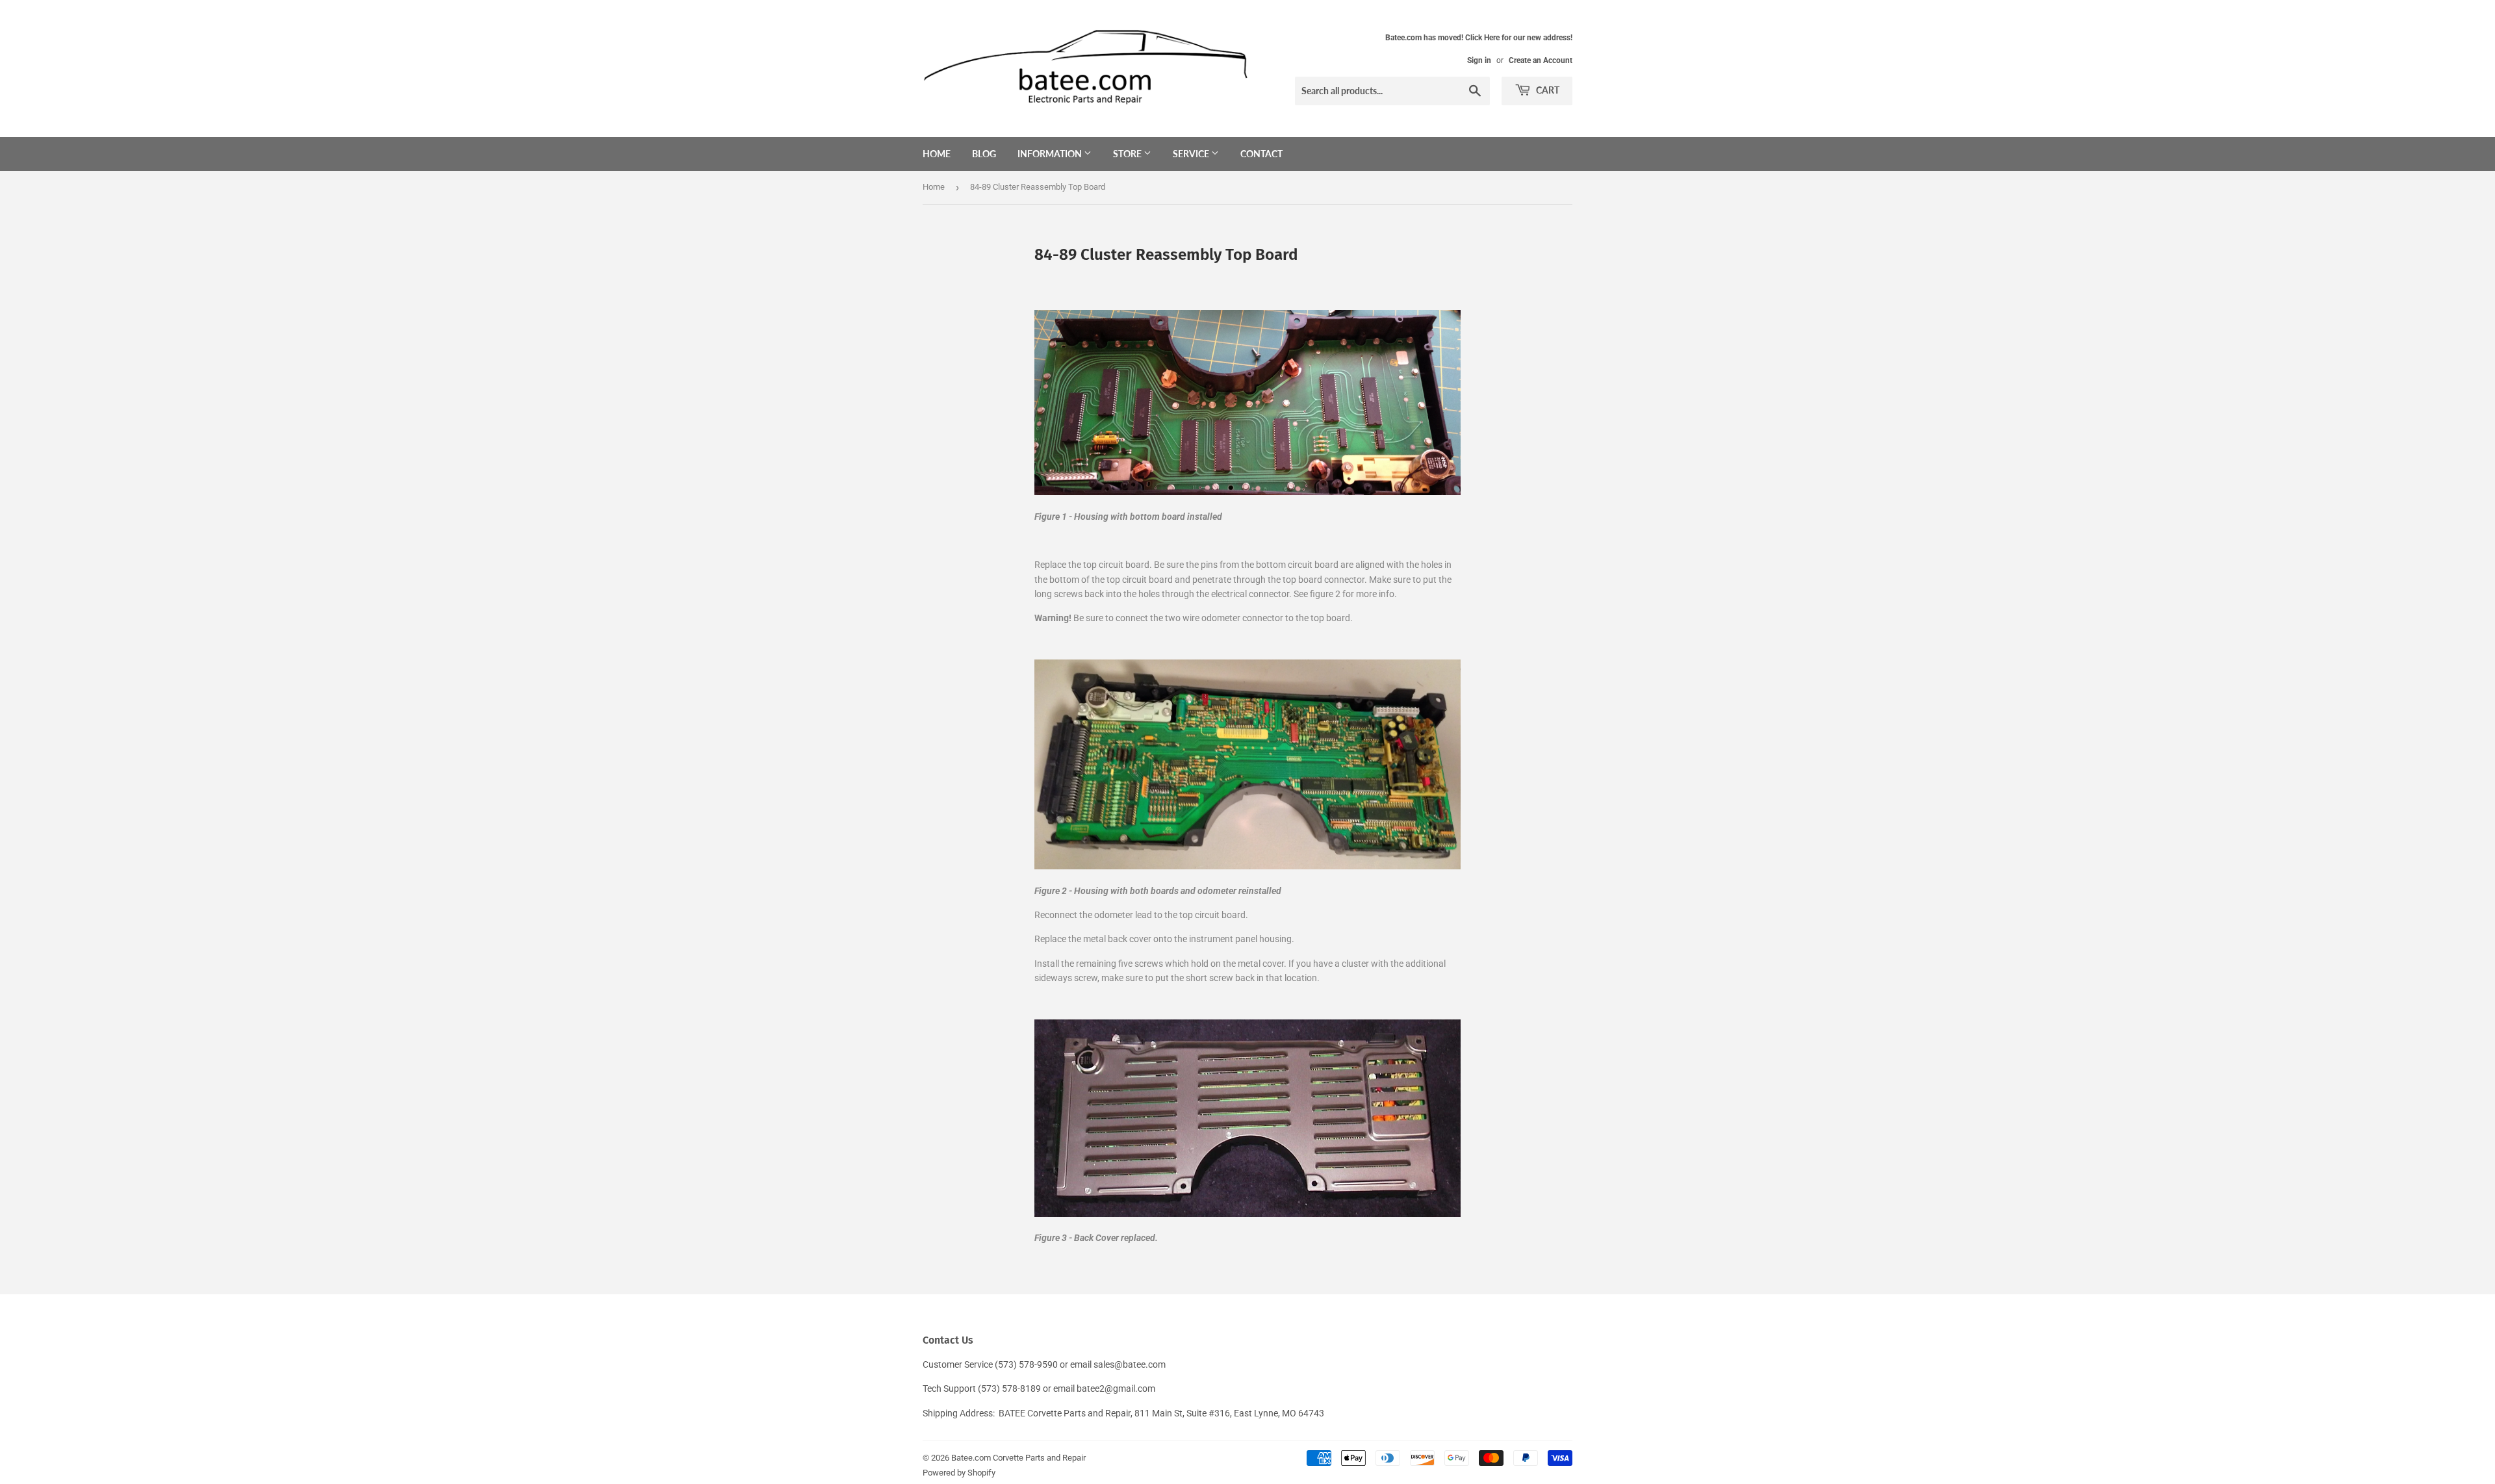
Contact (1261, 154)
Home (937, 154)
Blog (984, 154)
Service (1192, 154)
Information (1051, 154)
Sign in (1479, 60)
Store (1128, 154)
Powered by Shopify (959, 1473)
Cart (1547, 90)
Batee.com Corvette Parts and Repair (1018, 1458)
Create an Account (1541, 60)
